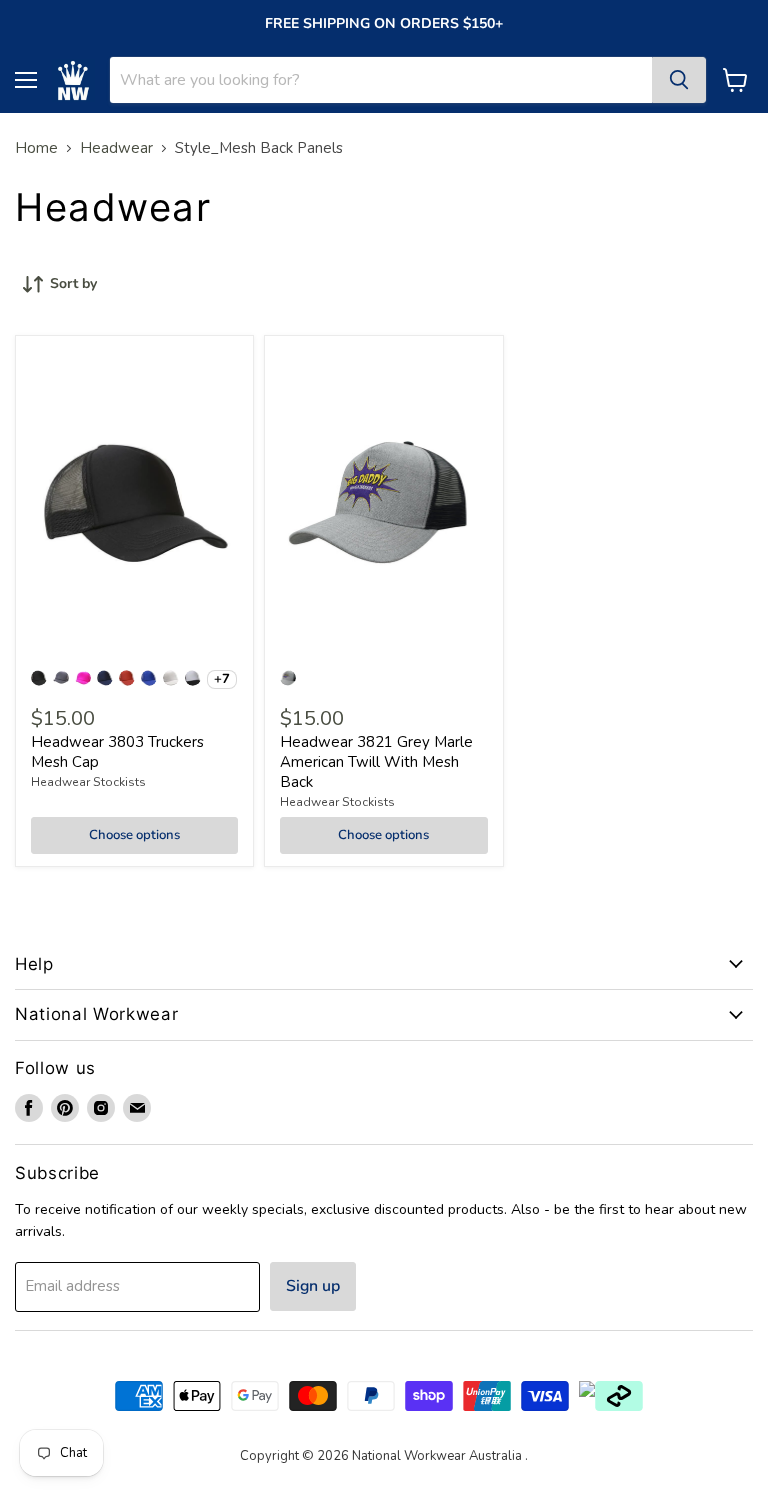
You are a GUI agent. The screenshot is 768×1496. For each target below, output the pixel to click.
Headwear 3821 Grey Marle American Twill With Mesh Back (376, 761)
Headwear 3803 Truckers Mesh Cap (117, 752)
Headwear (116, 148)
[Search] (679, 80)
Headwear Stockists (88, 782)
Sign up (313, 1286)
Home (36, 148)
